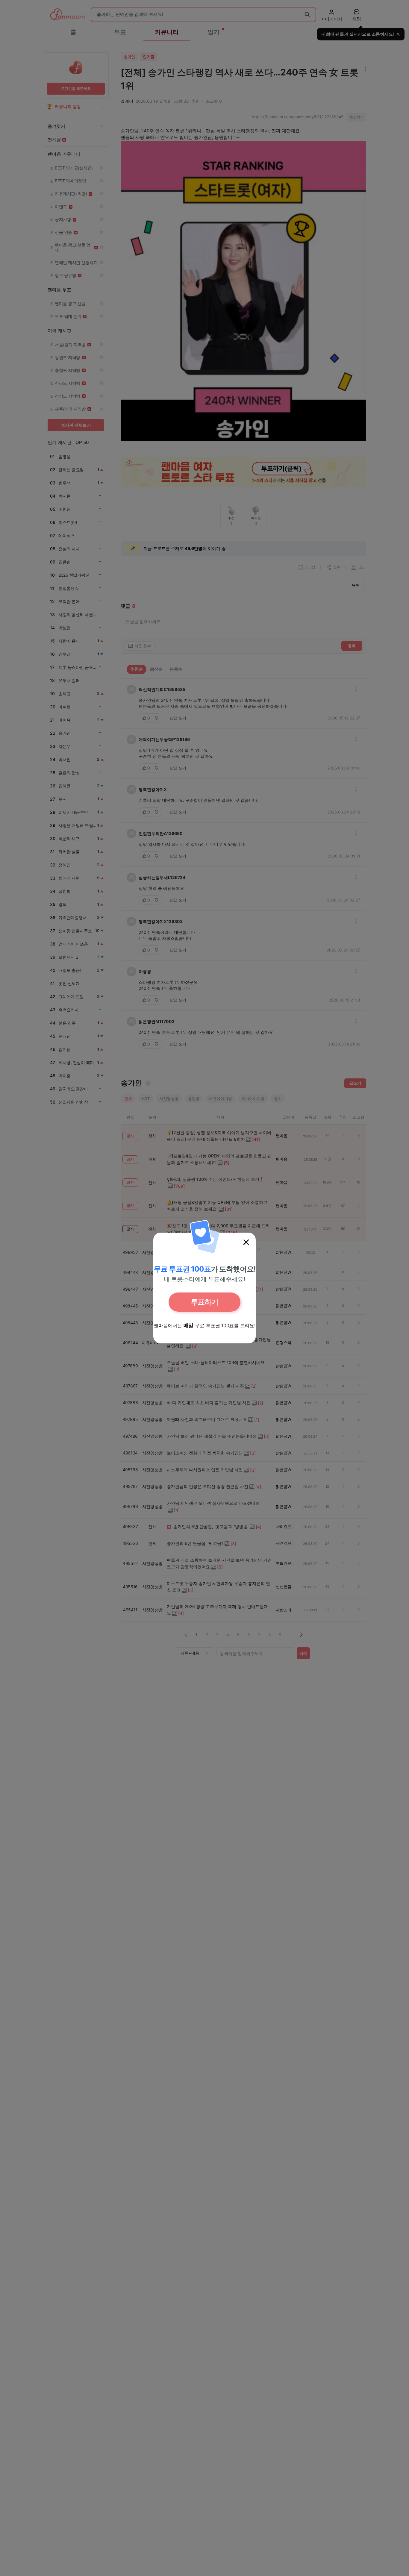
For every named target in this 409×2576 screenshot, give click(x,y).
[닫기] (246, 1242)
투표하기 (205, 1302)
